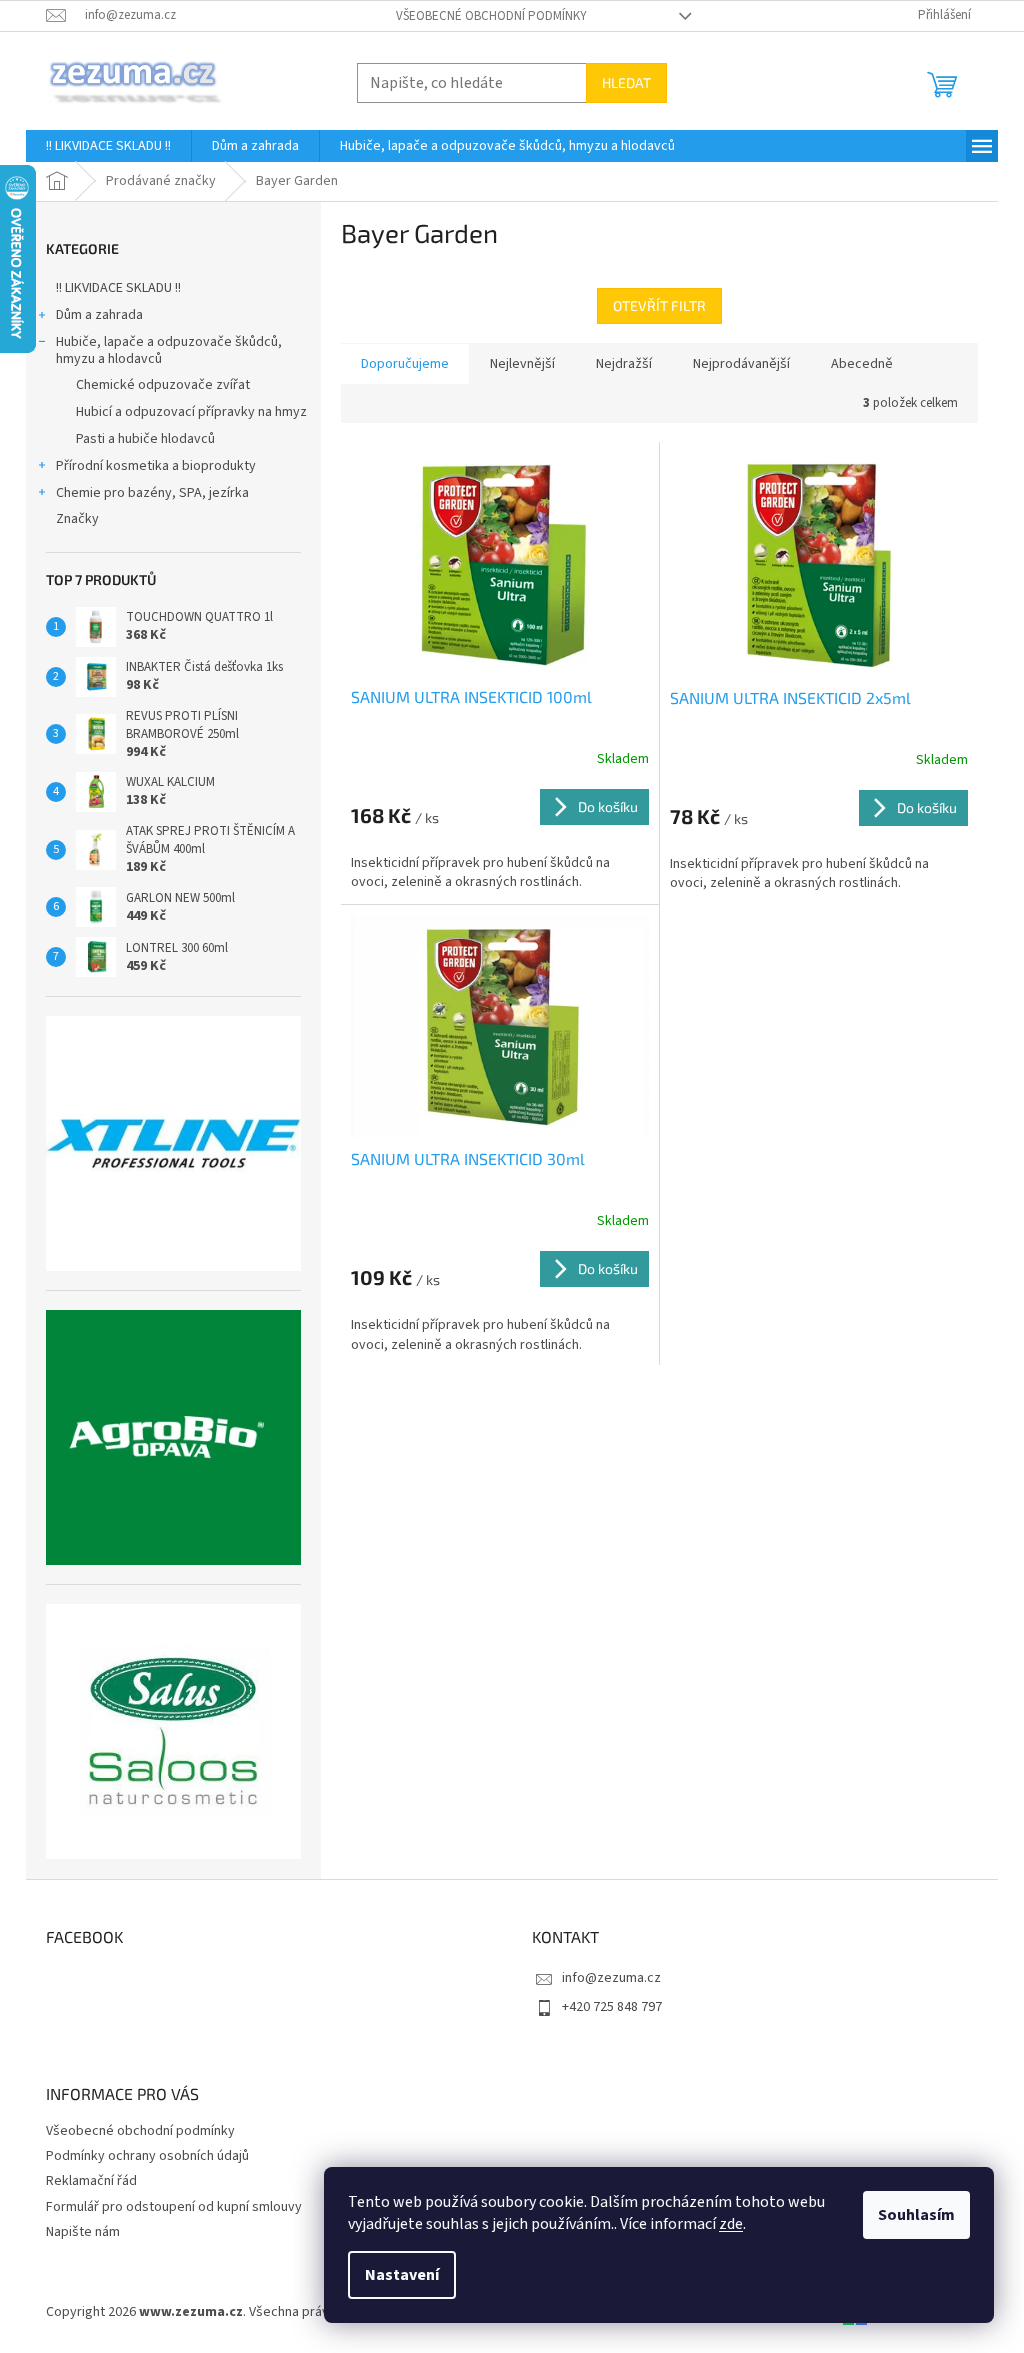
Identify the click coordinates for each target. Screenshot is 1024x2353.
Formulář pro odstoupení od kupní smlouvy (174, 2207)
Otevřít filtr (659, 305)
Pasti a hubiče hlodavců (145, 439)
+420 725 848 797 (612, 2007)
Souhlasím (916, 2215)
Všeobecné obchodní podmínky (491, 16)
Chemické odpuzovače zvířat (163, 385)
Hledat (626, 82)
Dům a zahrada (99, 315)
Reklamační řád (91, 2181)
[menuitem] (108, 146)
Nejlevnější (522, 364)
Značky (77, 519)
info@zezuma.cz (611, 1978)
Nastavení (402, 2275)
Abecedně (862, 364)
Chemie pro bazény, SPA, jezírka (152, 493)
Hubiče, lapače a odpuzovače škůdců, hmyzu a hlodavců (169, 350)
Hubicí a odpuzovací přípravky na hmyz (191, 412)
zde (731, 2224)
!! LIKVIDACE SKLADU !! (118, 288)
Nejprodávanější (741, 364)
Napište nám (83, 2232)
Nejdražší (624, 364)
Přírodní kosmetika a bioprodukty (156, 466)
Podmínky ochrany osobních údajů (147, 2156)
